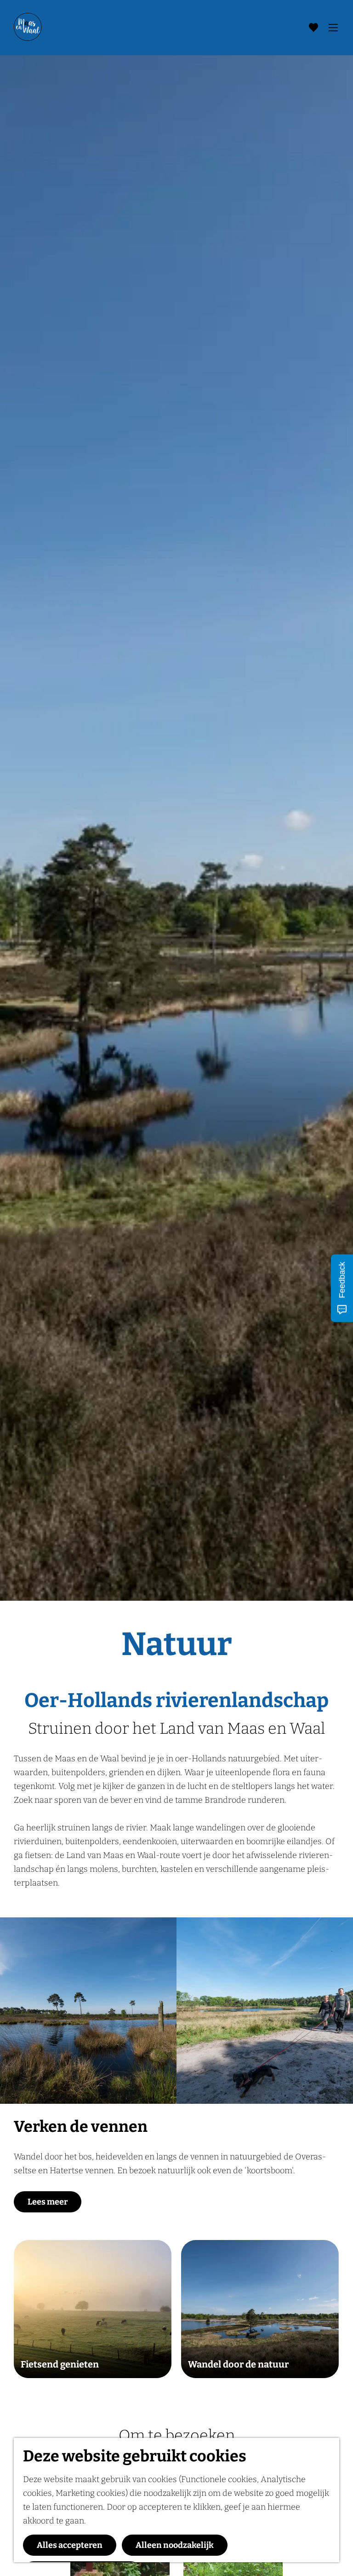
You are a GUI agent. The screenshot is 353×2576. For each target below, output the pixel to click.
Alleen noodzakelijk (175, 2545)
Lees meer (48, 2202)
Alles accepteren (70, 2545)
